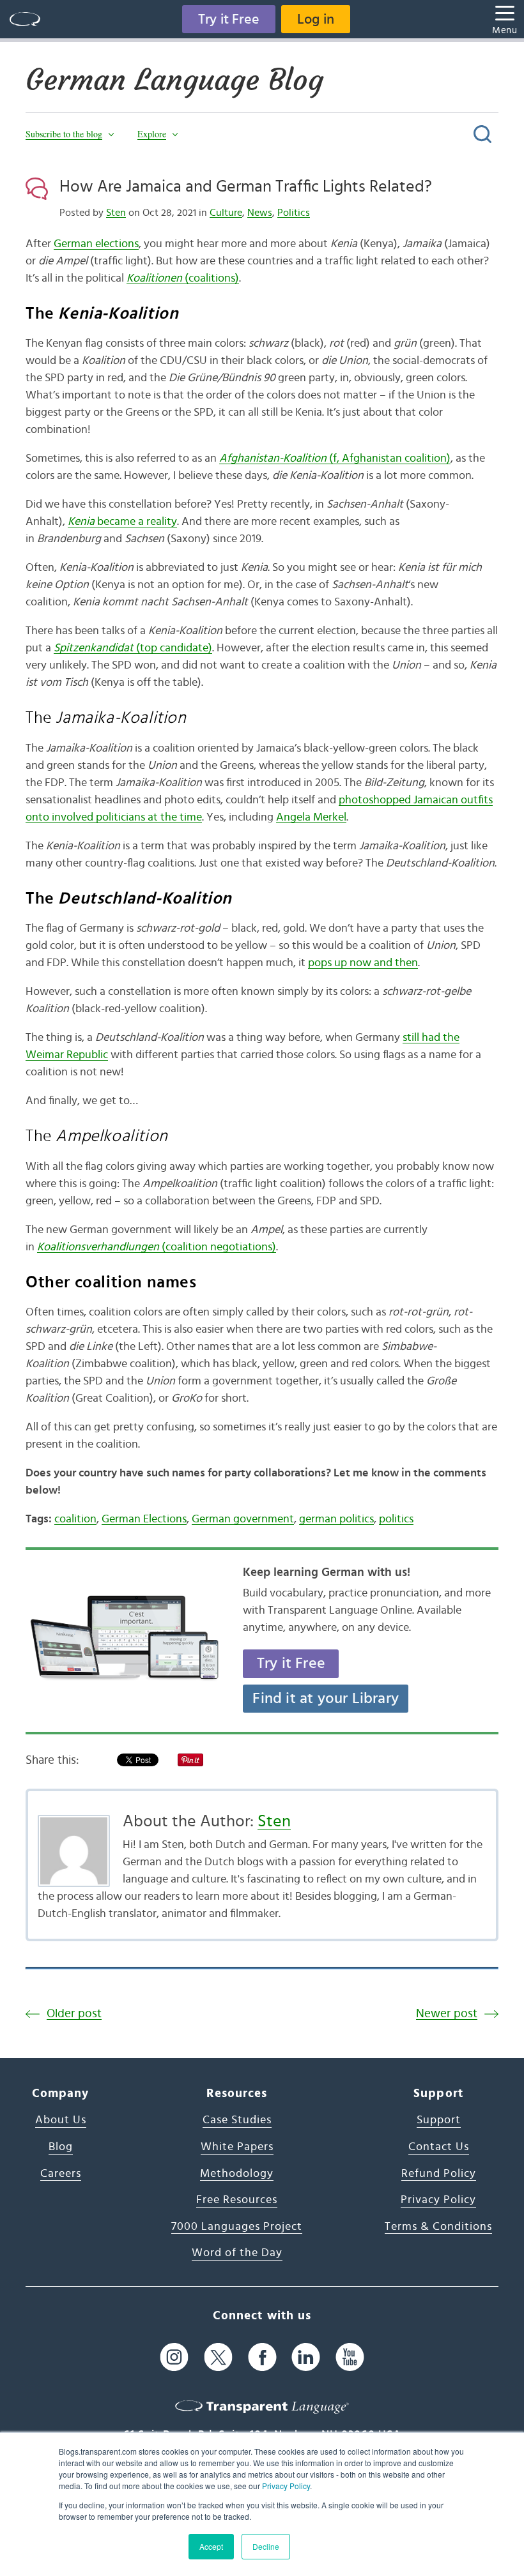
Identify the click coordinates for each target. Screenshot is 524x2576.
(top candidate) (133, 648)
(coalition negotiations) (157, 1247)
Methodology (237, 2174)
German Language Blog (174, 80)
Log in (316, 19)
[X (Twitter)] (218, 2357)
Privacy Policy (286, 2486)
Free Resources (237, 2200)
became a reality (122, 522)
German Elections (144, 1519)
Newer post (447, 2014)
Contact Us (439, 2147)
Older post (74, 2014)
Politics (294, 213)
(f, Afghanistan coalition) (335, 458)
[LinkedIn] (306, 2357)
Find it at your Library (326, 1699)
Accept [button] (211, 2546)
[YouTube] (350, 2357)
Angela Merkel (311, 817)
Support (439, 2120)
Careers (61, 2174)
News (260, 213)
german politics (336, 1519)
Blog (61, 2147)
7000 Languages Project (237, 2227)
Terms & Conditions (438, 2227)
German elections (96, 244)
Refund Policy (439, 2174)
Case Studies (237, 2120)
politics (396, 1519)
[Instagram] (174, 2357)
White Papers (237, 2147)
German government (243, 1519)
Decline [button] (266, 2546)
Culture (226, 213)
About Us (61, 2120)
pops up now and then (363, 963)
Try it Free (229, 19)
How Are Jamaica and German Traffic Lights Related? (246, 186)
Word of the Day (237, 2253)
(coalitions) (183, 278)
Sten (116, 213)
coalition (75, 1519)
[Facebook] (262, 2357)
